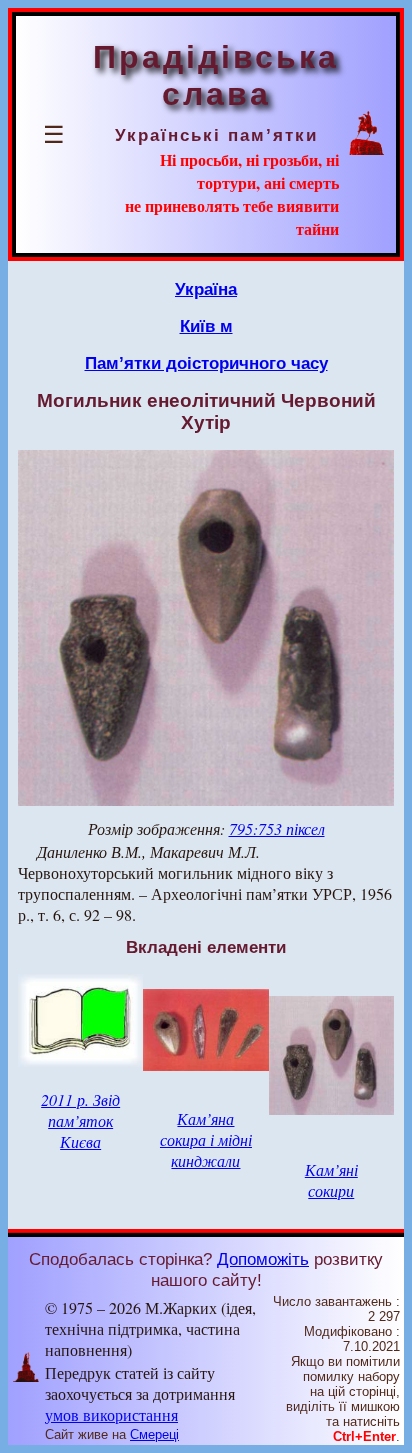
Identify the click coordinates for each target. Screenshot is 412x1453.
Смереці (154, 1434)
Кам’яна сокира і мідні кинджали (206, 1139)
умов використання (111, 1414)
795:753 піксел (277, 828)
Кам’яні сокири (331, 1180)
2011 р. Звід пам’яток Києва (80, 1120)
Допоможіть (263, 1259)
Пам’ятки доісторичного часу (206, 363)
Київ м (206, 326)
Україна (206, 289)
